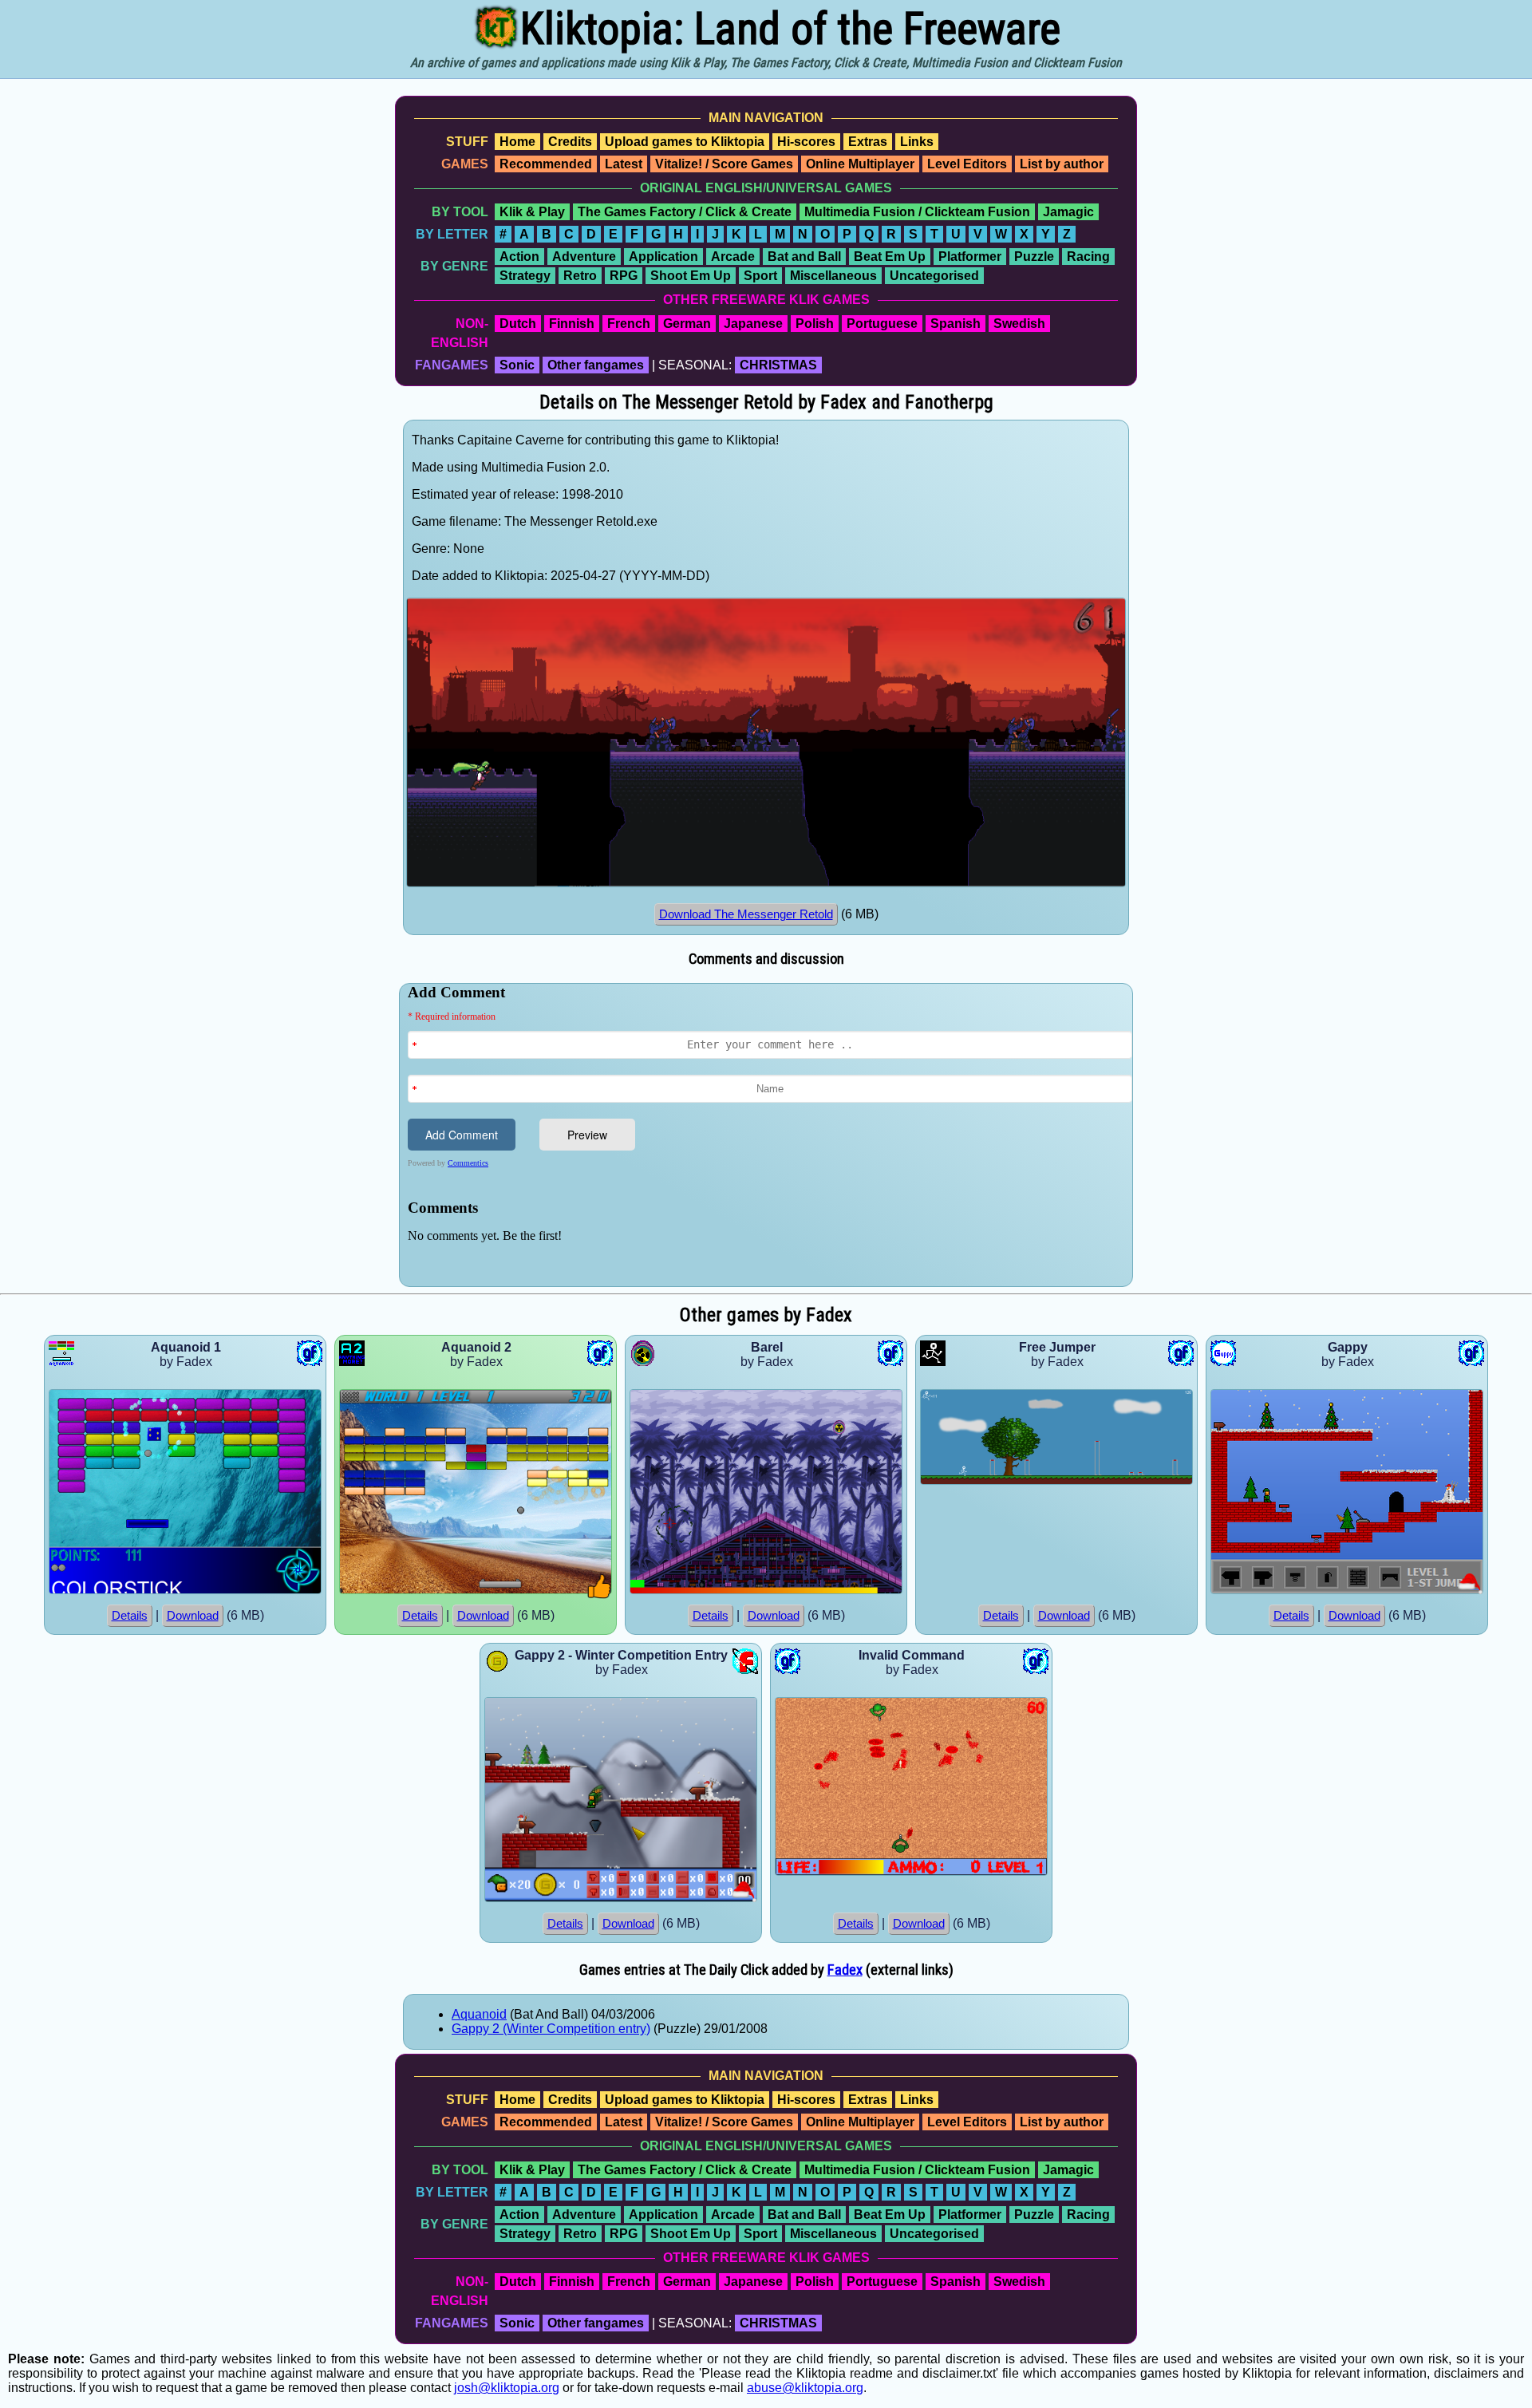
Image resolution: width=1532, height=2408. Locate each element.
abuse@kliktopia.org (805, 2388)
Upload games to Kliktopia (685, 142)
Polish (815, 324)
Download (193, 1616)
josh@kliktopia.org (507, 2388)
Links (917, 142)
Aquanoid (479, 2014)
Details (130, 1616)
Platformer (970, 257)
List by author (1062, 164)
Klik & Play (532, 212)
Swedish (1019, 324)
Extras (868, 142)
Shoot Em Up (691, 276)
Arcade (733, 257)
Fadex (845, 1970)
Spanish (956, 324)
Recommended (546, 164)
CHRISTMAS (778, 365)
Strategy (525, 276)
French (629, 324)
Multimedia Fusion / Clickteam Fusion (917, 212)
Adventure (584, 257)
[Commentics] (770, 1133)
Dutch (518, 324)
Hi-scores (806, 142)
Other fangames (596, 365)
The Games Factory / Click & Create (685, 212)
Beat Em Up (890, 257)
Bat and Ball (804, 257)
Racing (1088, 257)
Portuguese (882, 324)
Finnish (572, 324)
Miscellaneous (833, 276)
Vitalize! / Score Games (724, 164)
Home (517, 142)
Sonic (517, 365)
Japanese (753, 324)
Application (663, 257)
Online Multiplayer (860, 164)
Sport (760, 276)
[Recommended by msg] (600, 1595)
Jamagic (1068, 212)
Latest (624, 164)
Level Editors (967, 164)
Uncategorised (934, 276)
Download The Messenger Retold (746, 914)
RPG (624, 276)
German (687, 324)
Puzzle (1034, 257)
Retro (580, 276)
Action (519, 257)
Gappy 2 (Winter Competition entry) (551, 2029)
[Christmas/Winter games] (1470, 1590)
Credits (570, 142)
